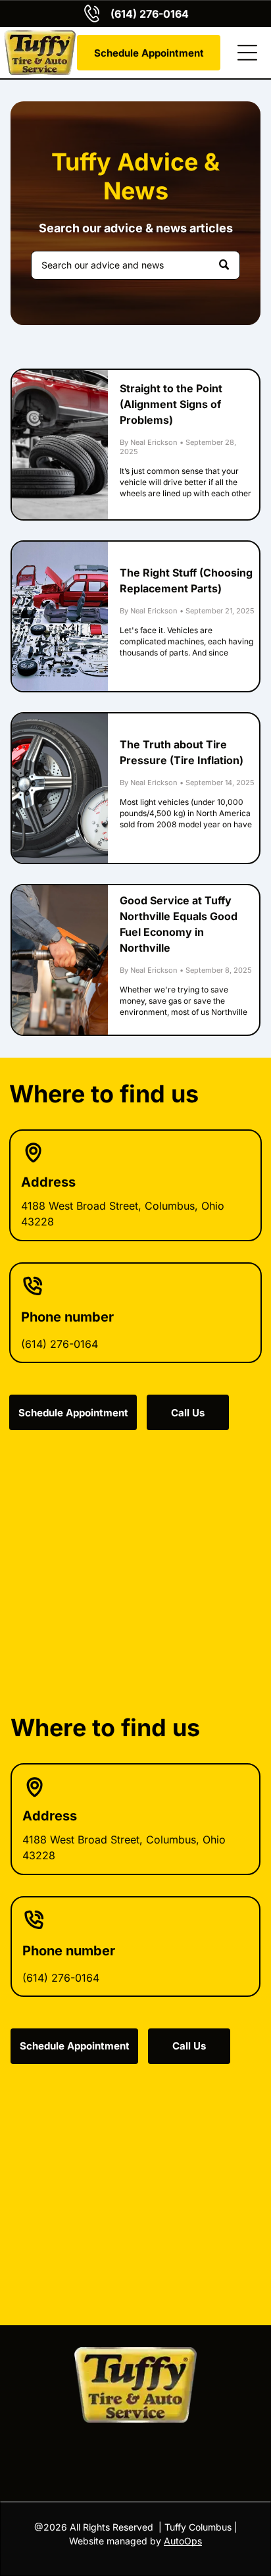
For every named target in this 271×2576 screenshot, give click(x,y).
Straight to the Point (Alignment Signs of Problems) (171, 404)
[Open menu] (247, 53)
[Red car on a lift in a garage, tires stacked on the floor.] (60, 445)
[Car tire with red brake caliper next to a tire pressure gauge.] (60, 788)
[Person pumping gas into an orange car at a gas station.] (60, 960)
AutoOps (183, 2541)
